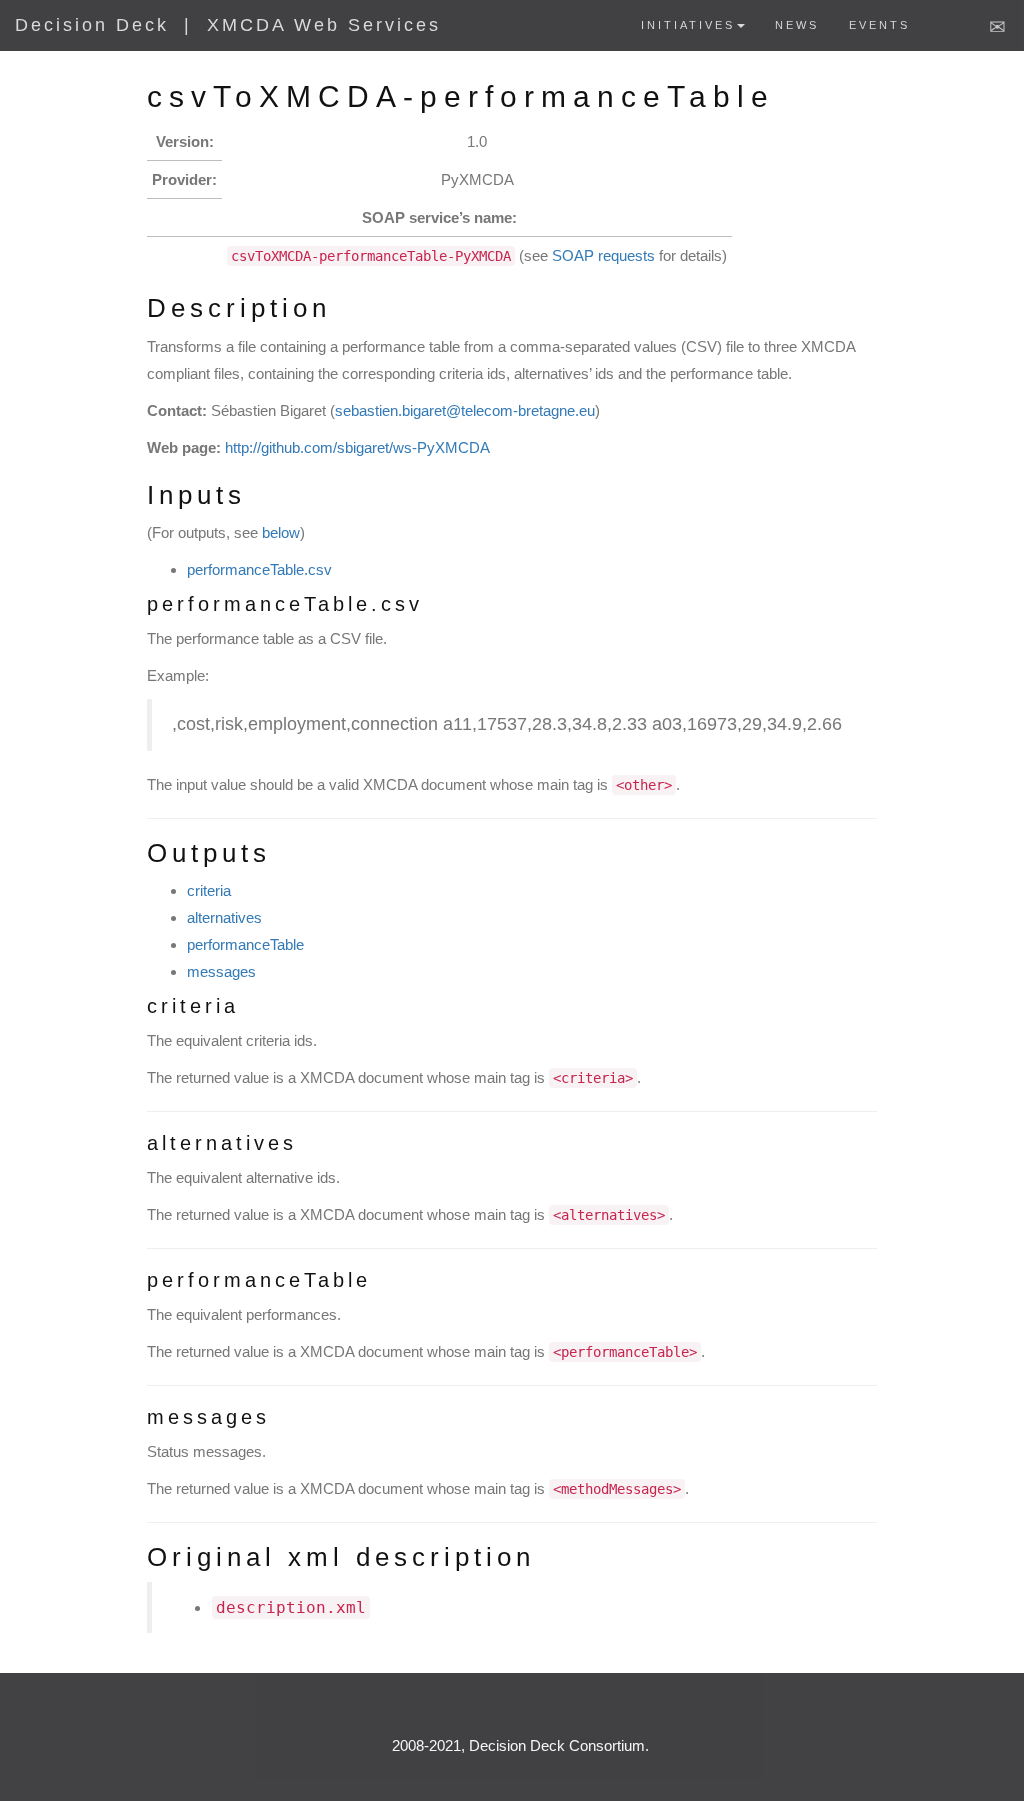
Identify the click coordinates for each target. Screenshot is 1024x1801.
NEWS (797, 25)
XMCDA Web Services (324, 25)
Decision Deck (92, 25)
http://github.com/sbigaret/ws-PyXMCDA (357, 447)
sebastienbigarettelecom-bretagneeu (465, 410)
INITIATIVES (688, 25)
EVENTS (879, 25)
